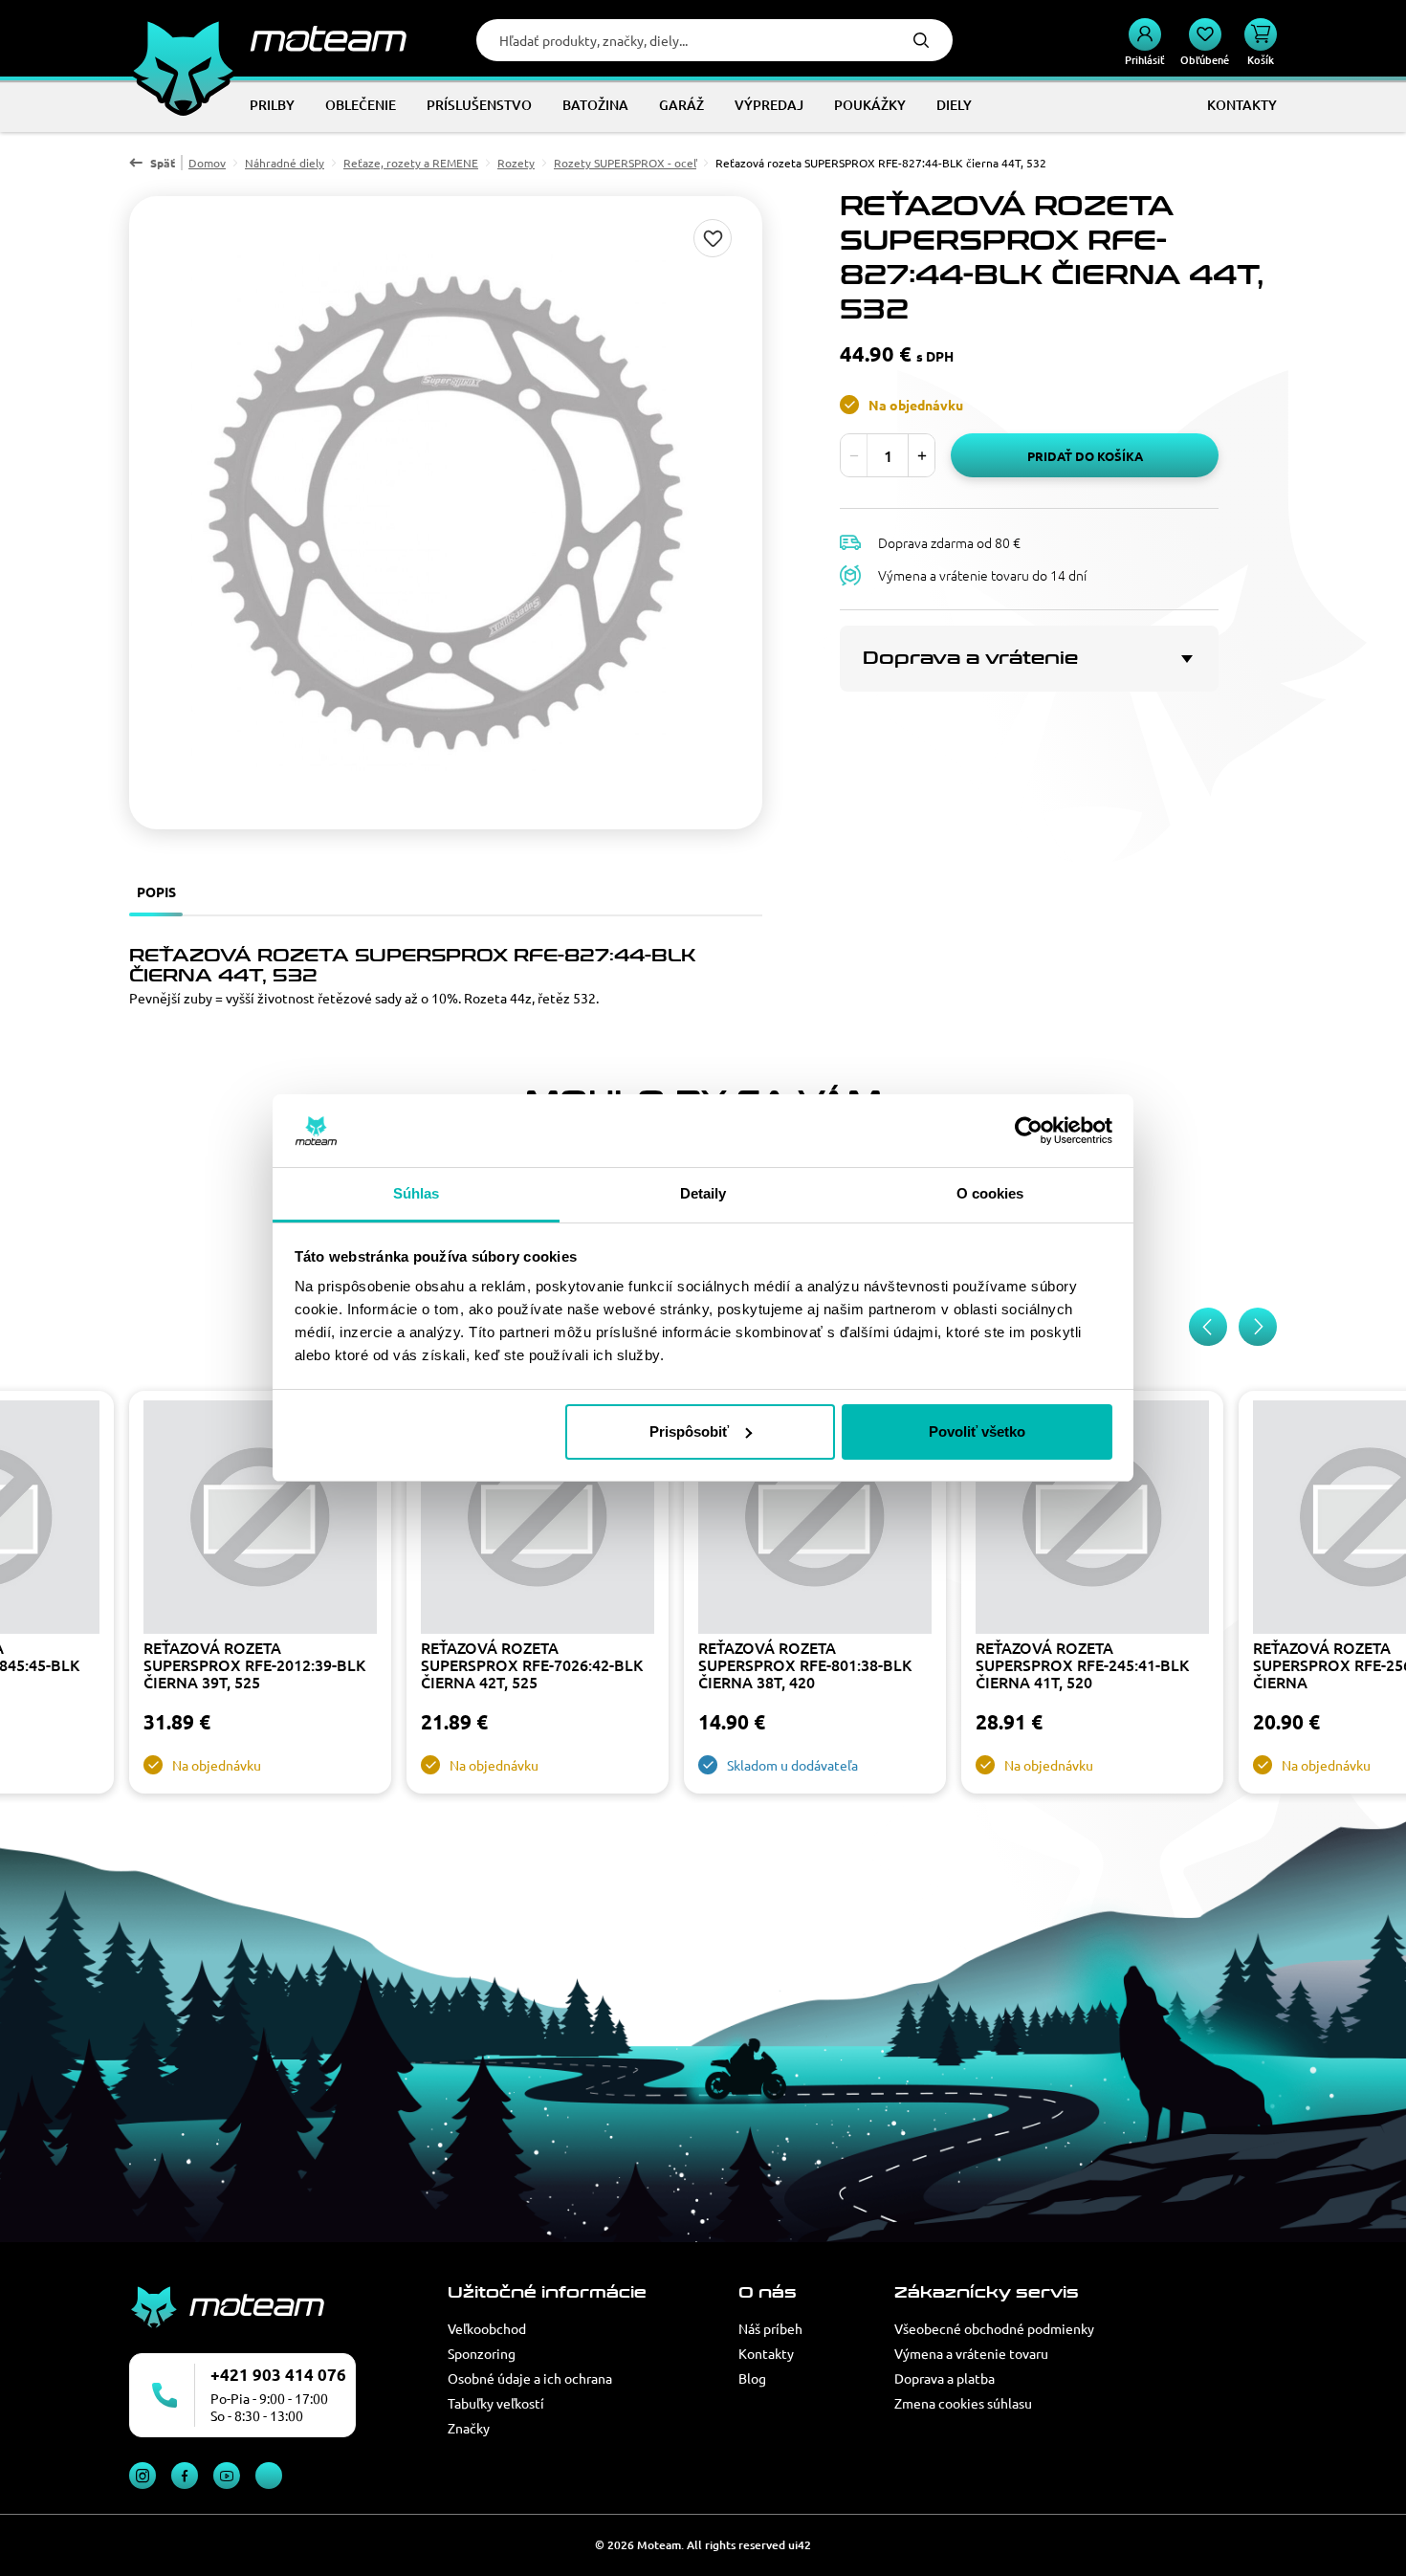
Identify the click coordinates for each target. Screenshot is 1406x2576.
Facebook (185, 2476)
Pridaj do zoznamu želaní (713, 238)
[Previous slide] (1208, 1327)
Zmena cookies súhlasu (963, 2403)
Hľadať (921, 40)
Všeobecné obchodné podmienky (994, 2328)
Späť (163, 163)
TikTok (269, 2476)
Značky (469, 2428)
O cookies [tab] (990, 1193)
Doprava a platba (945, 2378)
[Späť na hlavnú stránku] (268, 38)
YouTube (227, 2476)
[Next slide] (1258, 1327)
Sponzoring (482, 2353)
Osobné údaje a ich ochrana (530, 2378)
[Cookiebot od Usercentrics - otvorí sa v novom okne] (1029, 1131)
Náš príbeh (770, 2328)
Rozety (516, 163)
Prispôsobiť (689, 1431)
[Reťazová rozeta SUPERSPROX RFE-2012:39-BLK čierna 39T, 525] (260, 1519)
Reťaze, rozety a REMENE (411, 163)
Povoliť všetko (977, 1431)
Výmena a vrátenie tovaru (971, 2353)
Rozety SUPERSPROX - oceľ (625, 163)
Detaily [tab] (703, 1193)
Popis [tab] (156, 892)
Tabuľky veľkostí (496, 2403)
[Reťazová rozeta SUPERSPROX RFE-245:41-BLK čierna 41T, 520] (1092, 1519)
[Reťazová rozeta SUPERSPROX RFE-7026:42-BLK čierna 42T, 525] (538, 1519)
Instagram (143, 2476)
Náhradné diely (285, 163)
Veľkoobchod (487, 2328)
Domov (207, 163)
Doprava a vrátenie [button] (970, 658)
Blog (752, 2378)
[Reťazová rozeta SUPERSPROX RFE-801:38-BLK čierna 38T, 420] (815, 1519)
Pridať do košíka (1085, 456)
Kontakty (766, 2353)
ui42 (800, 2545)
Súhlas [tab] (417, 1193)
